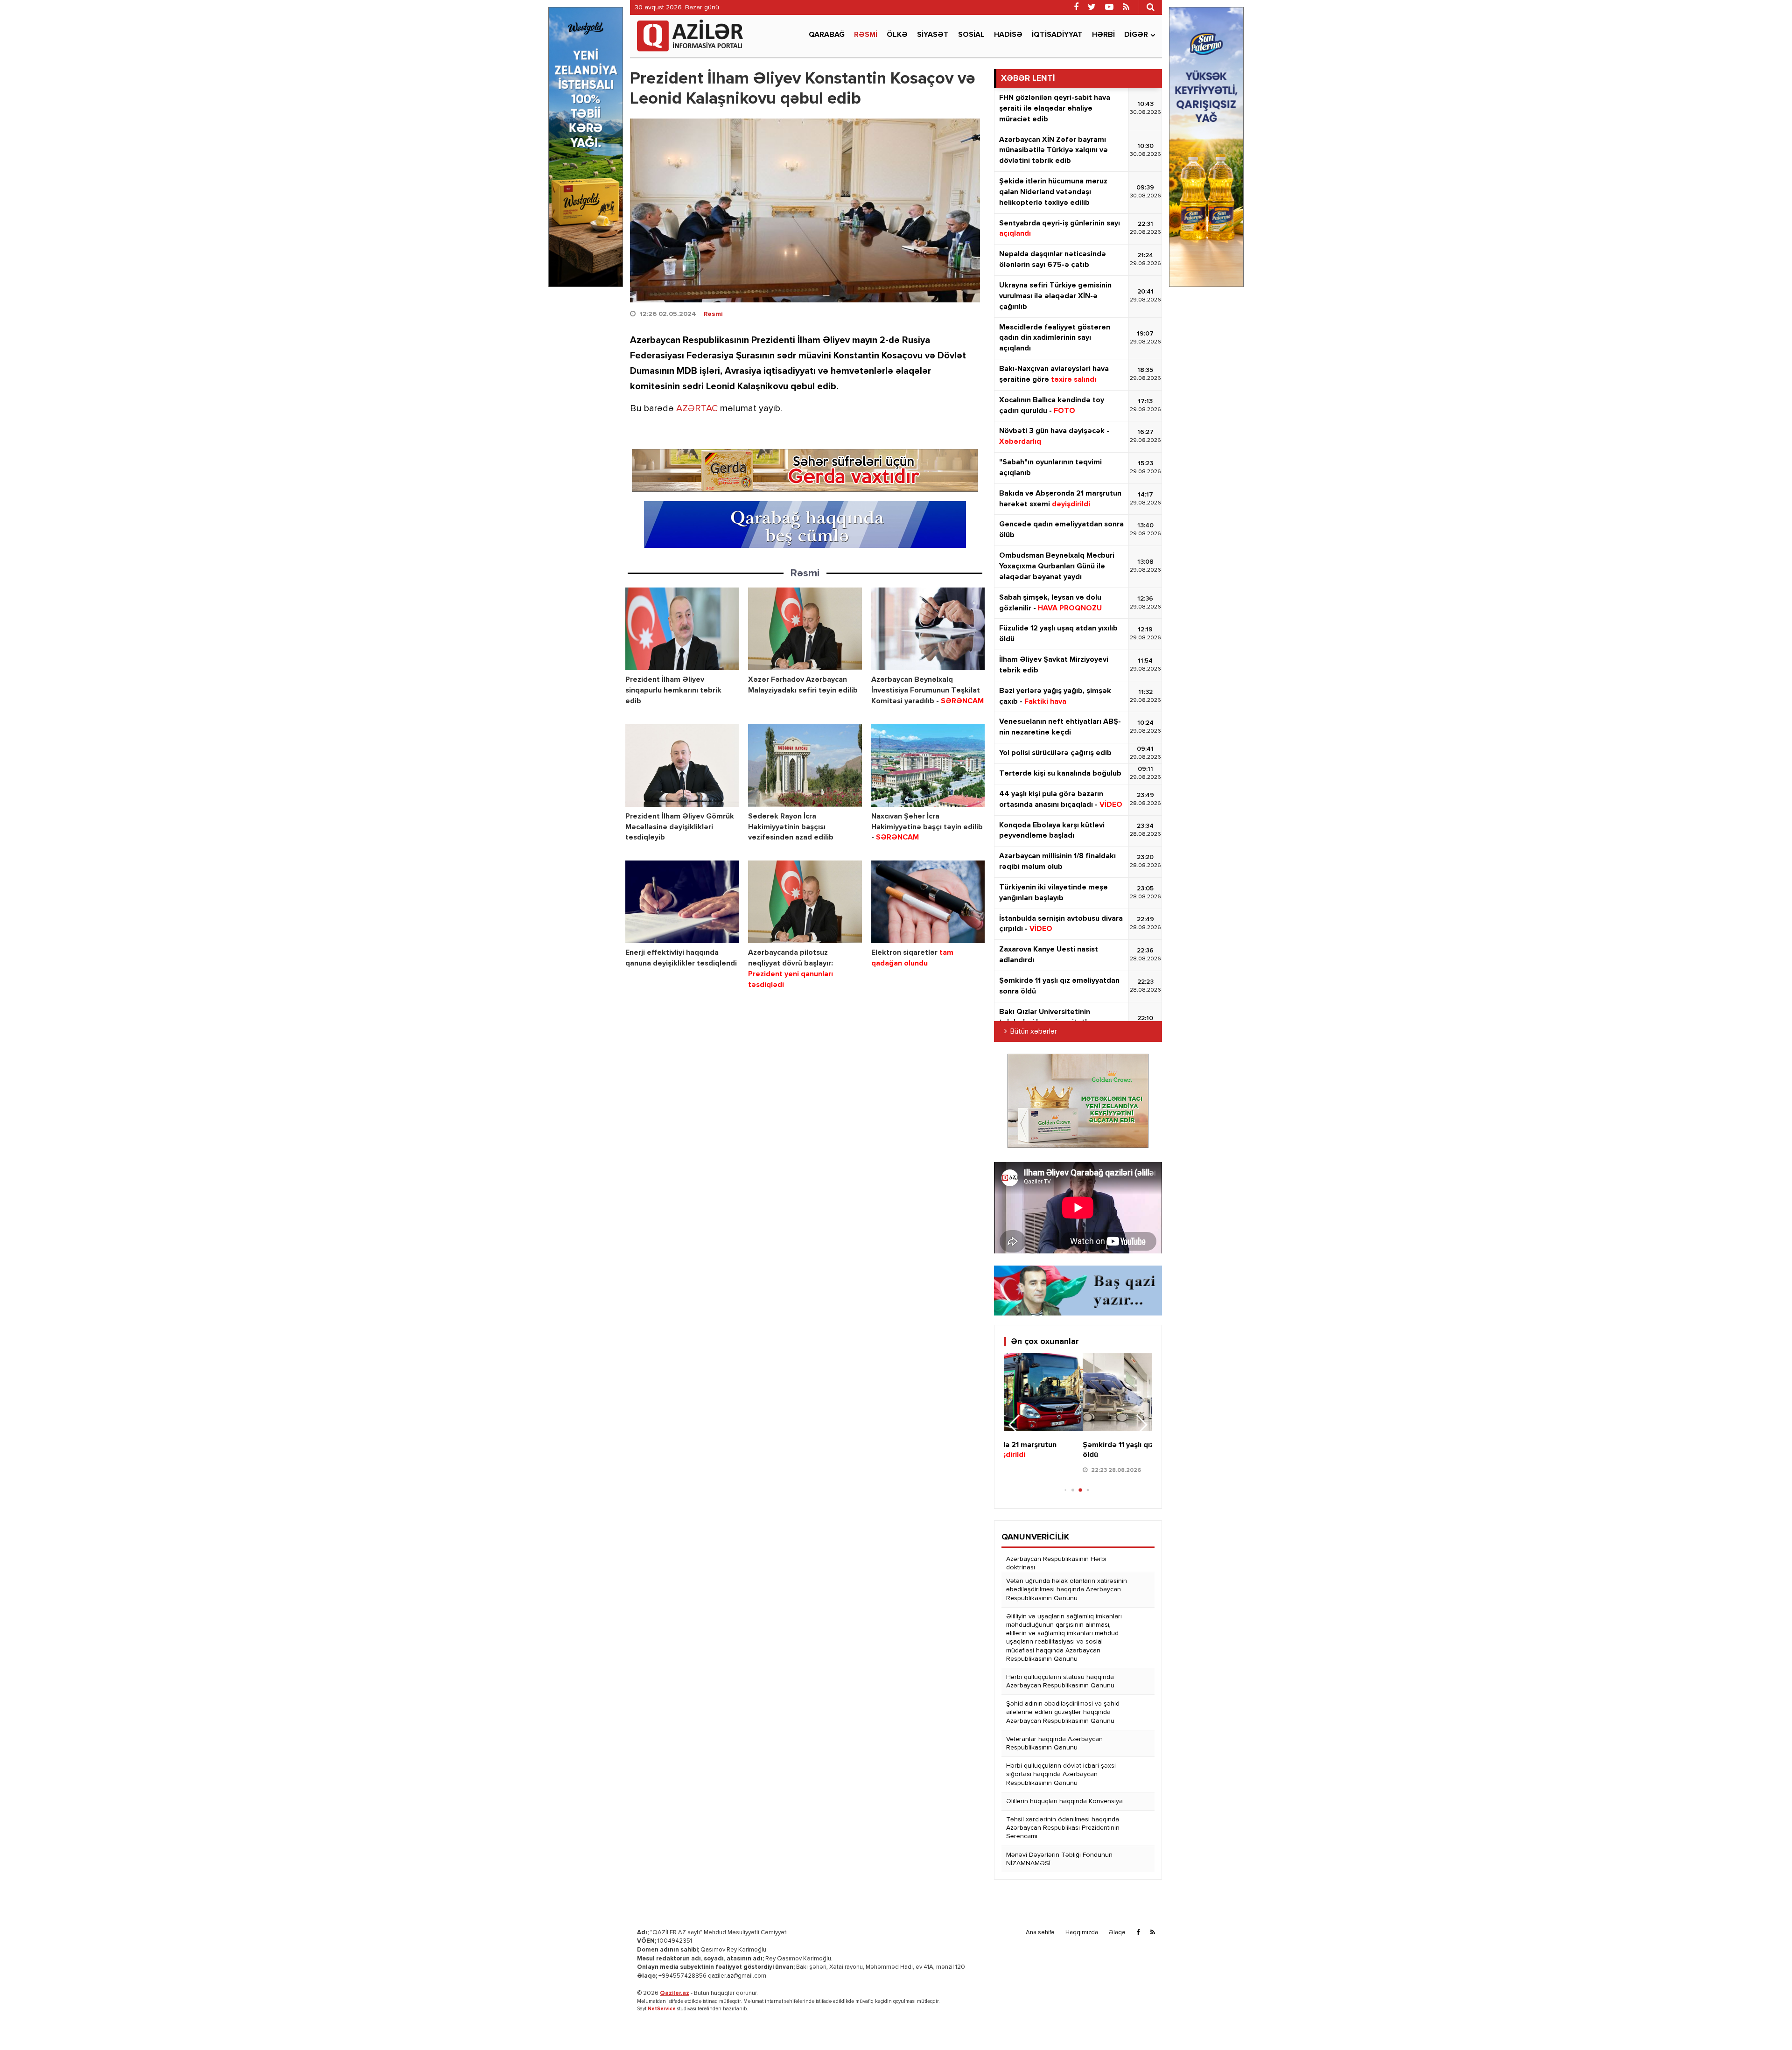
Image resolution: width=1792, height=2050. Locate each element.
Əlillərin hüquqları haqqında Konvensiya (1064, 1801)
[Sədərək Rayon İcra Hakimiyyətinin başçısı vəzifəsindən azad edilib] (805, 765)
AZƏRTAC (697, 409)
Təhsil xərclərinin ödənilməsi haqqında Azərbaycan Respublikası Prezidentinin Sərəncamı (1063, 1828)
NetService (662, 2009)
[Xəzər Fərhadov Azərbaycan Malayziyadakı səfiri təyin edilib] (805, 629)
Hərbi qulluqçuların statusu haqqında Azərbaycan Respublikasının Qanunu (1060, 1681)
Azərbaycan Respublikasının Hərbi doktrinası (1056, 1563)
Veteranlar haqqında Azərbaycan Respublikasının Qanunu (1054, 1743)
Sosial (971, 35)
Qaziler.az (675, 1993)
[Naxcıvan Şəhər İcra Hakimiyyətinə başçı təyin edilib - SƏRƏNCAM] (928, 765)
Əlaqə (1117, 1933)
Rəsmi (866, 35)
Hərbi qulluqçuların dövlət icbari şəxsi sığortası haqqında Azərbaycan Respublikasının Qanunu (1061, 1774)
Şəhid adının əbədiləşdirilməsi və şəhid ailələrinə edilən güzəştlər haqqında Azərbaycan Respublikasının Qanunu (1063, 1712)
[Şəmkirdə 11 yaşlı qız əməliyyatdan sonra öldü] (1078, 1392)
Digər (1136, 35)
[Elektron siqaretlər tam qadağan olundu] (928, 902)
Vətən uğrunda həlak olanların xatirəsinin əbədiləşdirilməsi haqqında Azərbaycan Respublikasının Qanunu (1067, 1589)
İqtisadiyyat (1057, 35)
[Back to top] (1766, 2024)
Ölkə (897, 35)
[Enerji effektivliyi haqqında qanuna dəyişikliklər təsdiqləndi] (682, 902)
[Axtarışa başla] (1150, 7)
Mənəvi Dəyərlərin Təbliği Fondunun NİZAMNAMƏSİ (1059, 1859)
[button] (1141, 1425)
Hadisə (1008, 35)
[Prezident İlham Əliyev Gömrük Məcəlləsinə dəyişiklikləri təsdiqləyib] (682, 765)
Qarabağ (827, 35)
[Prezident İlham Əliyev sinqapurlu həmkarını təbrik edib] (682, 629)
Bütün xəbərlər (1034, 1032)
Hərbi (1103, 35)
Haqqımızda (1082, 1933)
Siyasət (933, 35)
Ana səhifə (1040, 1933)
